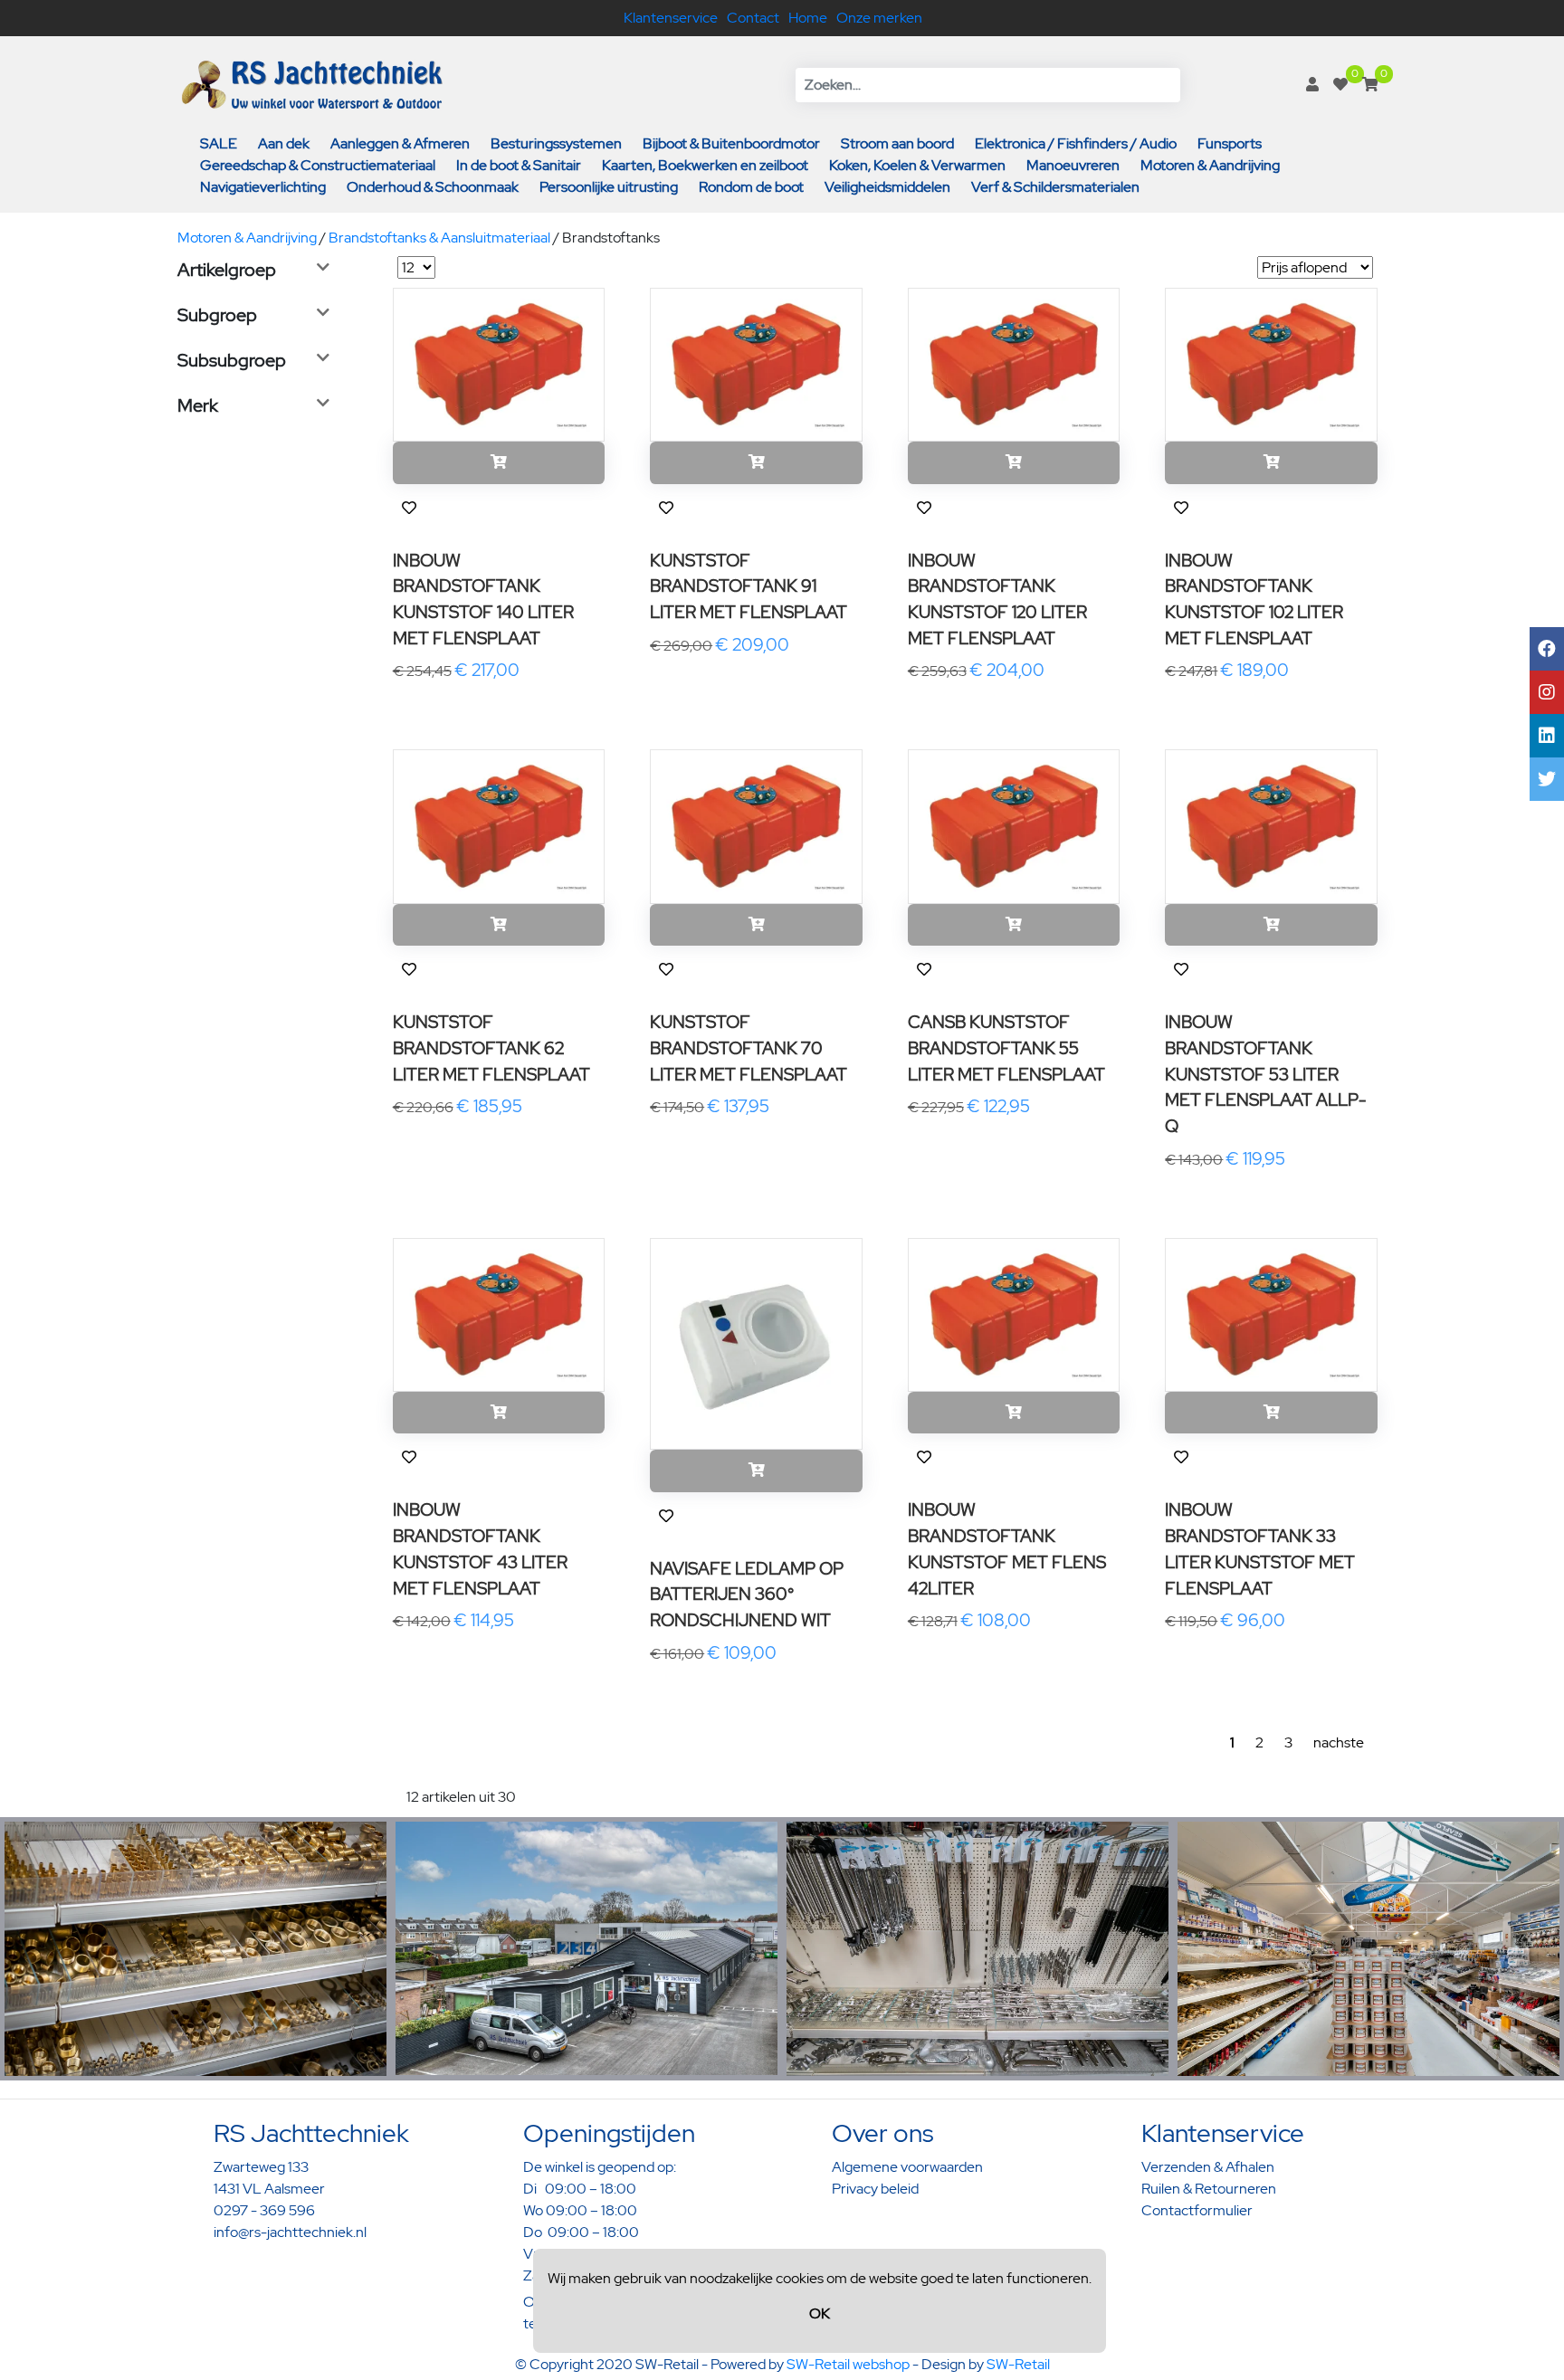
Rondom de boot (751, 187)
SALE (219, 143)
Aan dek (284, 143)
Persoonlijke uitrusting (609, 187)
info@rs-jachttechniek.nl (290, 2232)
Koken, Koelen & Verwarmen (917, 165)
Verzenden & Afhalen (1208, 2167)
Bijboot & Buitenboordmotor (731, 143)
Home (808, 18)
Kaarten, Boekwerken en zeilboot (705, 165)
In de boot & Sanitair (519, 165)
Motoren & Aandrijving (1210, 165)
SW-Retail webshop (848, 2364)
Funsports (1230, 143)
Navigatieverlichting (263, 187)
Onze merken (879, 18)
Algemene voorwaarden (907, 2167)
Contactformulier (1197, 2210)
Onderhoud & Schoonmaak (433, 187)
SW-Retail (1018, 2364)
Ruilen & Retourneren (1209, 2189)
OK (820, 2313)
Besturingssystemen (556, 143)
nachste (1339, 1742)
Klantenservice (671, 18)
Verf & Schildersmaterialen (1055, 187)
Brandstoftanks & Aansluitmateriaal (439, 238)
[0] (1340, 85)
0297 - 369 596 (264, 2210)
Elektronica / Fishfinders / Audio (1076, 143)
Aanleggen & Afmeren (400, 143)
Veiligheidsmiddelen (887, 187)
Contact (753, 18)
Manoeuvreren (1073, 165)
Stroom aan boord (897, 143)
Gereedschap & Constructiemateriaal (318, 165)
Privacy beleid (875, 2189)
